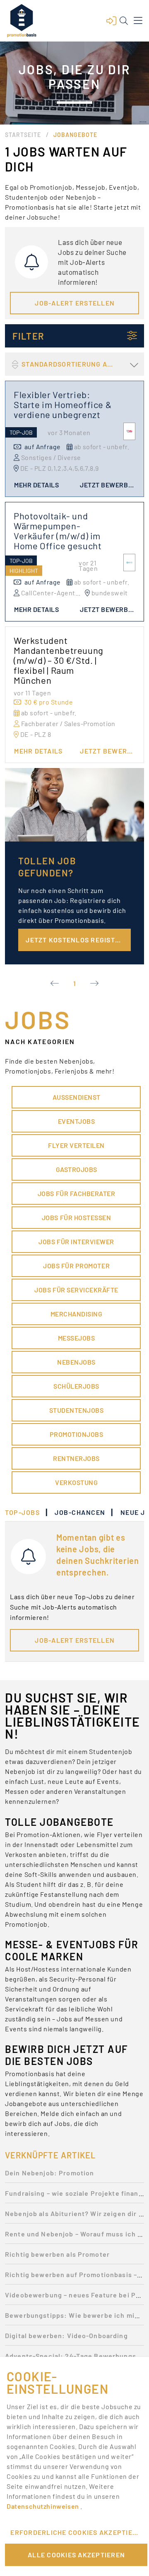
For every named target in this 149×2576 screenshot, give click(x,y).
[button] (111, 21)
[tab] (26, 1512)
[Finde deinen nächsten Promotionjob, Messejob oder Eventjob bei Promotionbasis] (22, 21)
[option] (74, 2175)
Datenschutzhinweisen (43, 2506)
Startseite (23, 135)
